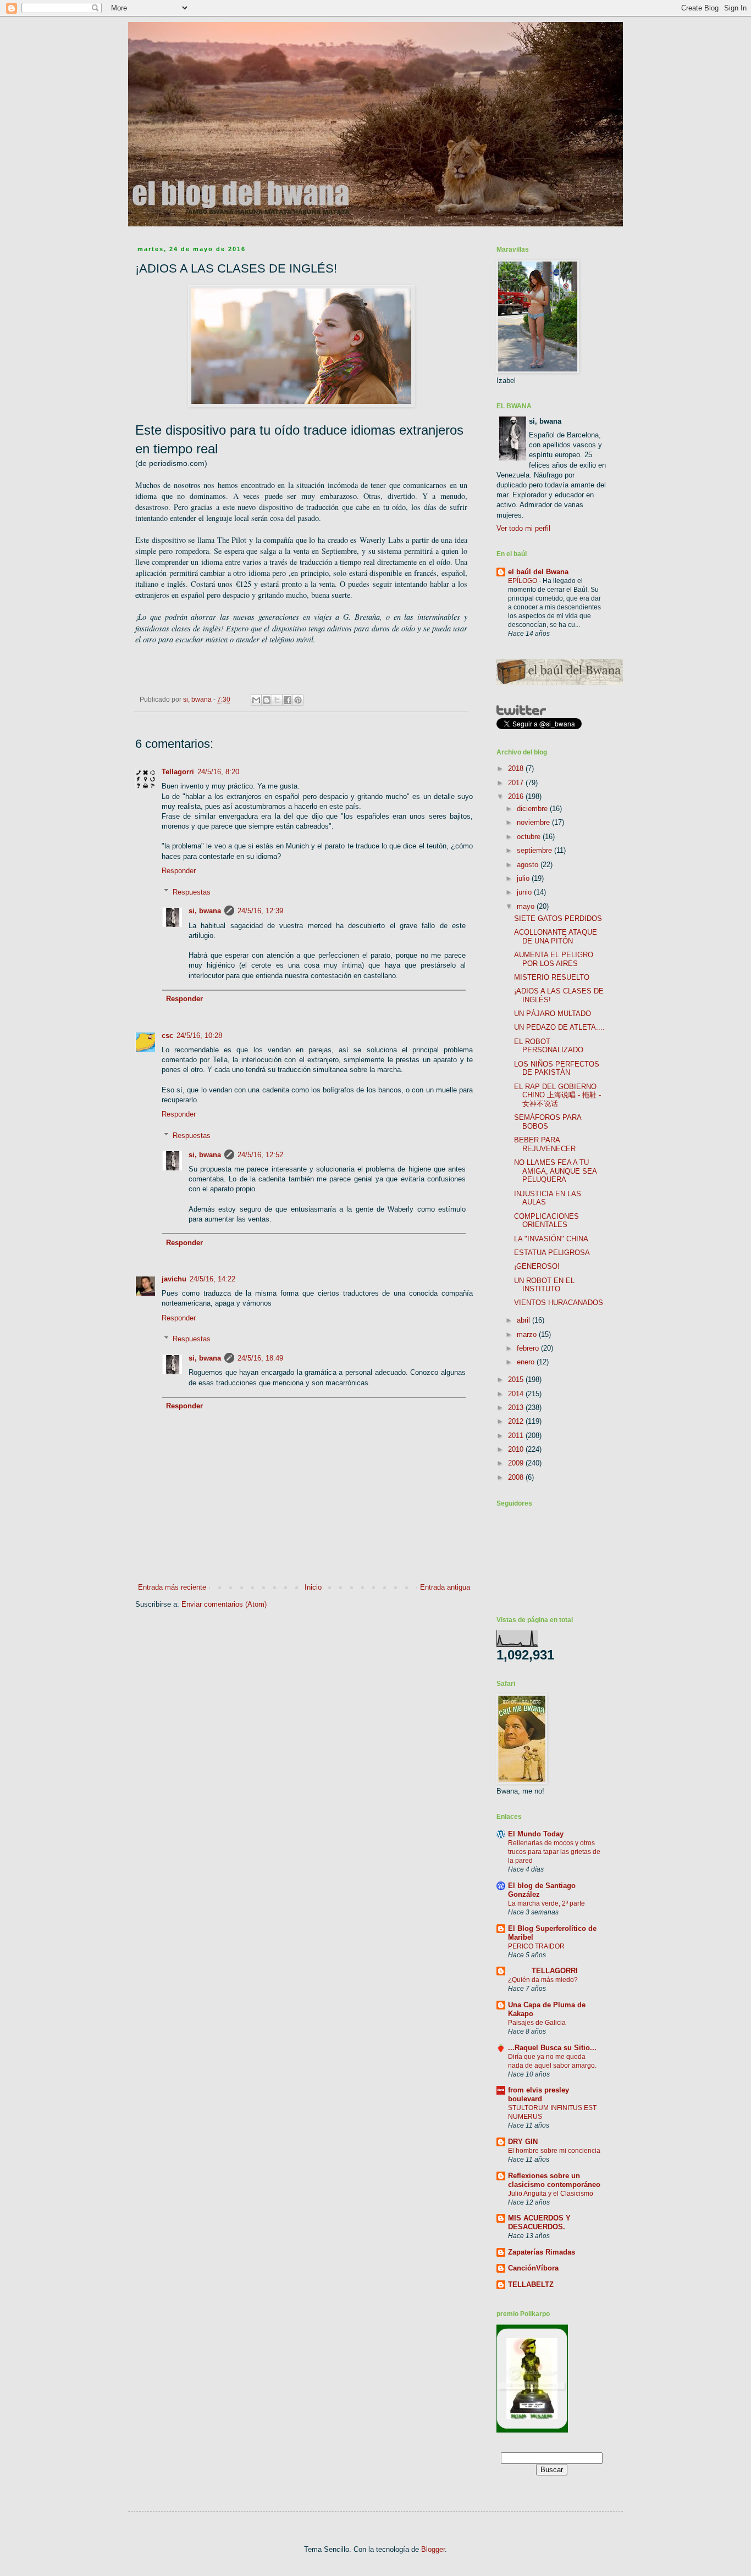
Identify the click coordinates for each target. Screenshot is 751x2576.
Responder (179, 871)
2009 (517, 1463)
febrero (529, 1348)
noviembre (534, 822)
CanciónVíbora (533, 2268)
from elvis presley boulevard (539, 2094)
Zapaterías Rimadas (542, 2252)
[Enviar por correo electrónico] (256, 700)
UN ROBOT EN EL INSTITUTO (544, 1285)
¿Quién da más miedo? (543, 1980)
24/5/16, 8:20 (218, 772)
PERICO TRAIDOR (536, 1946)
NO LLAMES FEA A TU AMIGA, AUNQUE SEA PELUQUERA (555, 1171)
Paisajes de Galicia (537, 2023)
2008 (517, 1477)
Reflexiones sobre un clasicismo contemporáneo (554, 2180)
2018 (517, 768)
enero (527, 1362)
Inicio (313, 1587)
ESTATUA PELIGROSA (552, 1253)
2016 (517, 796)
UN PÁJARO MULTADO (553, 1014)
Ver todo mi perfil (523, 528)
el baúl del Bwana (538, 572)
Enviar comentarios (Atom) (224, 1604)
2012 (517, 1421)
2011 (517, 1436)
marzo (528, 1334)
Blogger (433, 2549)
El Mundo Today (536, 1834)
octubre (530, 837)
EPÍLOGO (523, 581)
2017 (517, 783)
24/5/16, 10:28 (199, 1036)
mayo (527, 906)
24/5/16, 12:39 (260, 911)
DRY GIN (523, 2142)
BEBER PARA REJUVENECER (545, 1144)
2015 (517, 1379)
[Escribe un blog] (267, 700)
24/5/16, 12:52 (260, 1155)
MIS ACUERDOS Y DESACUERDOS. (539, 2222)
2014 (517, 1394)
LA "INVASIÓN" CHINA (551, 1239)
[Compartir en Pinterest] (298, 700)
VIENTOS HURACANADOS (559, 1303)
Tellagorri (178, 772)
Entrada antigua (445, 1587)
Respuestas (192, 892)
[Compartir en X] (277, 700)
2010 (517, 1449)
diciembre (533, 809)
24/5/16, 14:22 (212, 1279)
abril (524, 1320)
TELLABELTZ (531, 2284)
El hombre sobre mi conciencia (554, 2151)
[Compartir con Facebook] (288, 700)
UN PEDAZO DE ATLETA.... (559, 1027)
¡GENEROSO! (537, 1266)
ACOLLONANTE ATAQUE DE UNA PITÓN (556, 937)
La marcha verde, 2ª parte (546, 1903)
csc (167, 1036)
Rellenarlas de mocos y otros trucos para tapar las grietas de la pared (554, 1852)
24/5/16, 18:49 (260, 1358)
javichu (174, 1279)
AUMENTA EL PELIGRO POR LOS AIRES (554, 959)
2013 (517, 1408)
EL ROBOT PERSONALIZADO (549, 1046)
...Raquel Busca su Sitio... (552, 2048)
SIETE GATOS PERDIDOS (558, 918)
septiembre (535, 850)
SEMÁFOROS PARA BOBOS (548, 1122)
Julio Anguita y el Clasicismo (551, 2194)
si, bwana (205, 911)
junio (525, 892)
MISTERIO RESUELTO (552, 977)
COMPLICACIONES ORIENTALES (546, 1221)
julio (524, 878)
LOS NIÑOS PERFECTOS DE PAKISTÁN (557, 1068)
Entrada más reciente (172, 1587)
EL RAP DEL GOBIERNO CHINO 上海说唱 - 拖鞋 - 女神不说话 (557, 1095)
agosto (529, 865)
